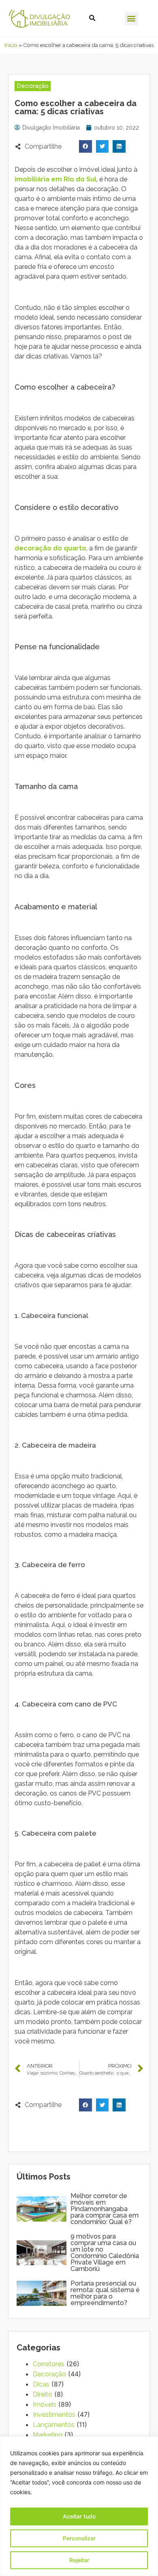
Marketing (48, 2435)
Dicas (41, 2384)
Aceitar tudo (79, 2516)
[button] (131, 18)
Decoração (49, 2374)
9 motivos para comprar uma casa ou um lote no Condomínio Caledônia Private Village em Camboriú (105, 2253)
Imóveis (45, 2404)
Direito (43, 2394)
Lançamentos (54, 2425)
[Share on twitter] (102, 147)
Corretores (49, 2364)
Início (11, 45)
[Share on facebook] (85, 147)
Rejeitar (79, 2560)
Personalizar (79, 2538)
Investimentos (54, 2415)
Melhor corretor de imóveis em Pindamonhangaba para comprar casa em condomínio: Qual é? (105, 2209)
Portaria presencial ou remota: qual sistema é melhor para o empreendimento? (105, 2293)
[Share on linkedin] (119, 147)
